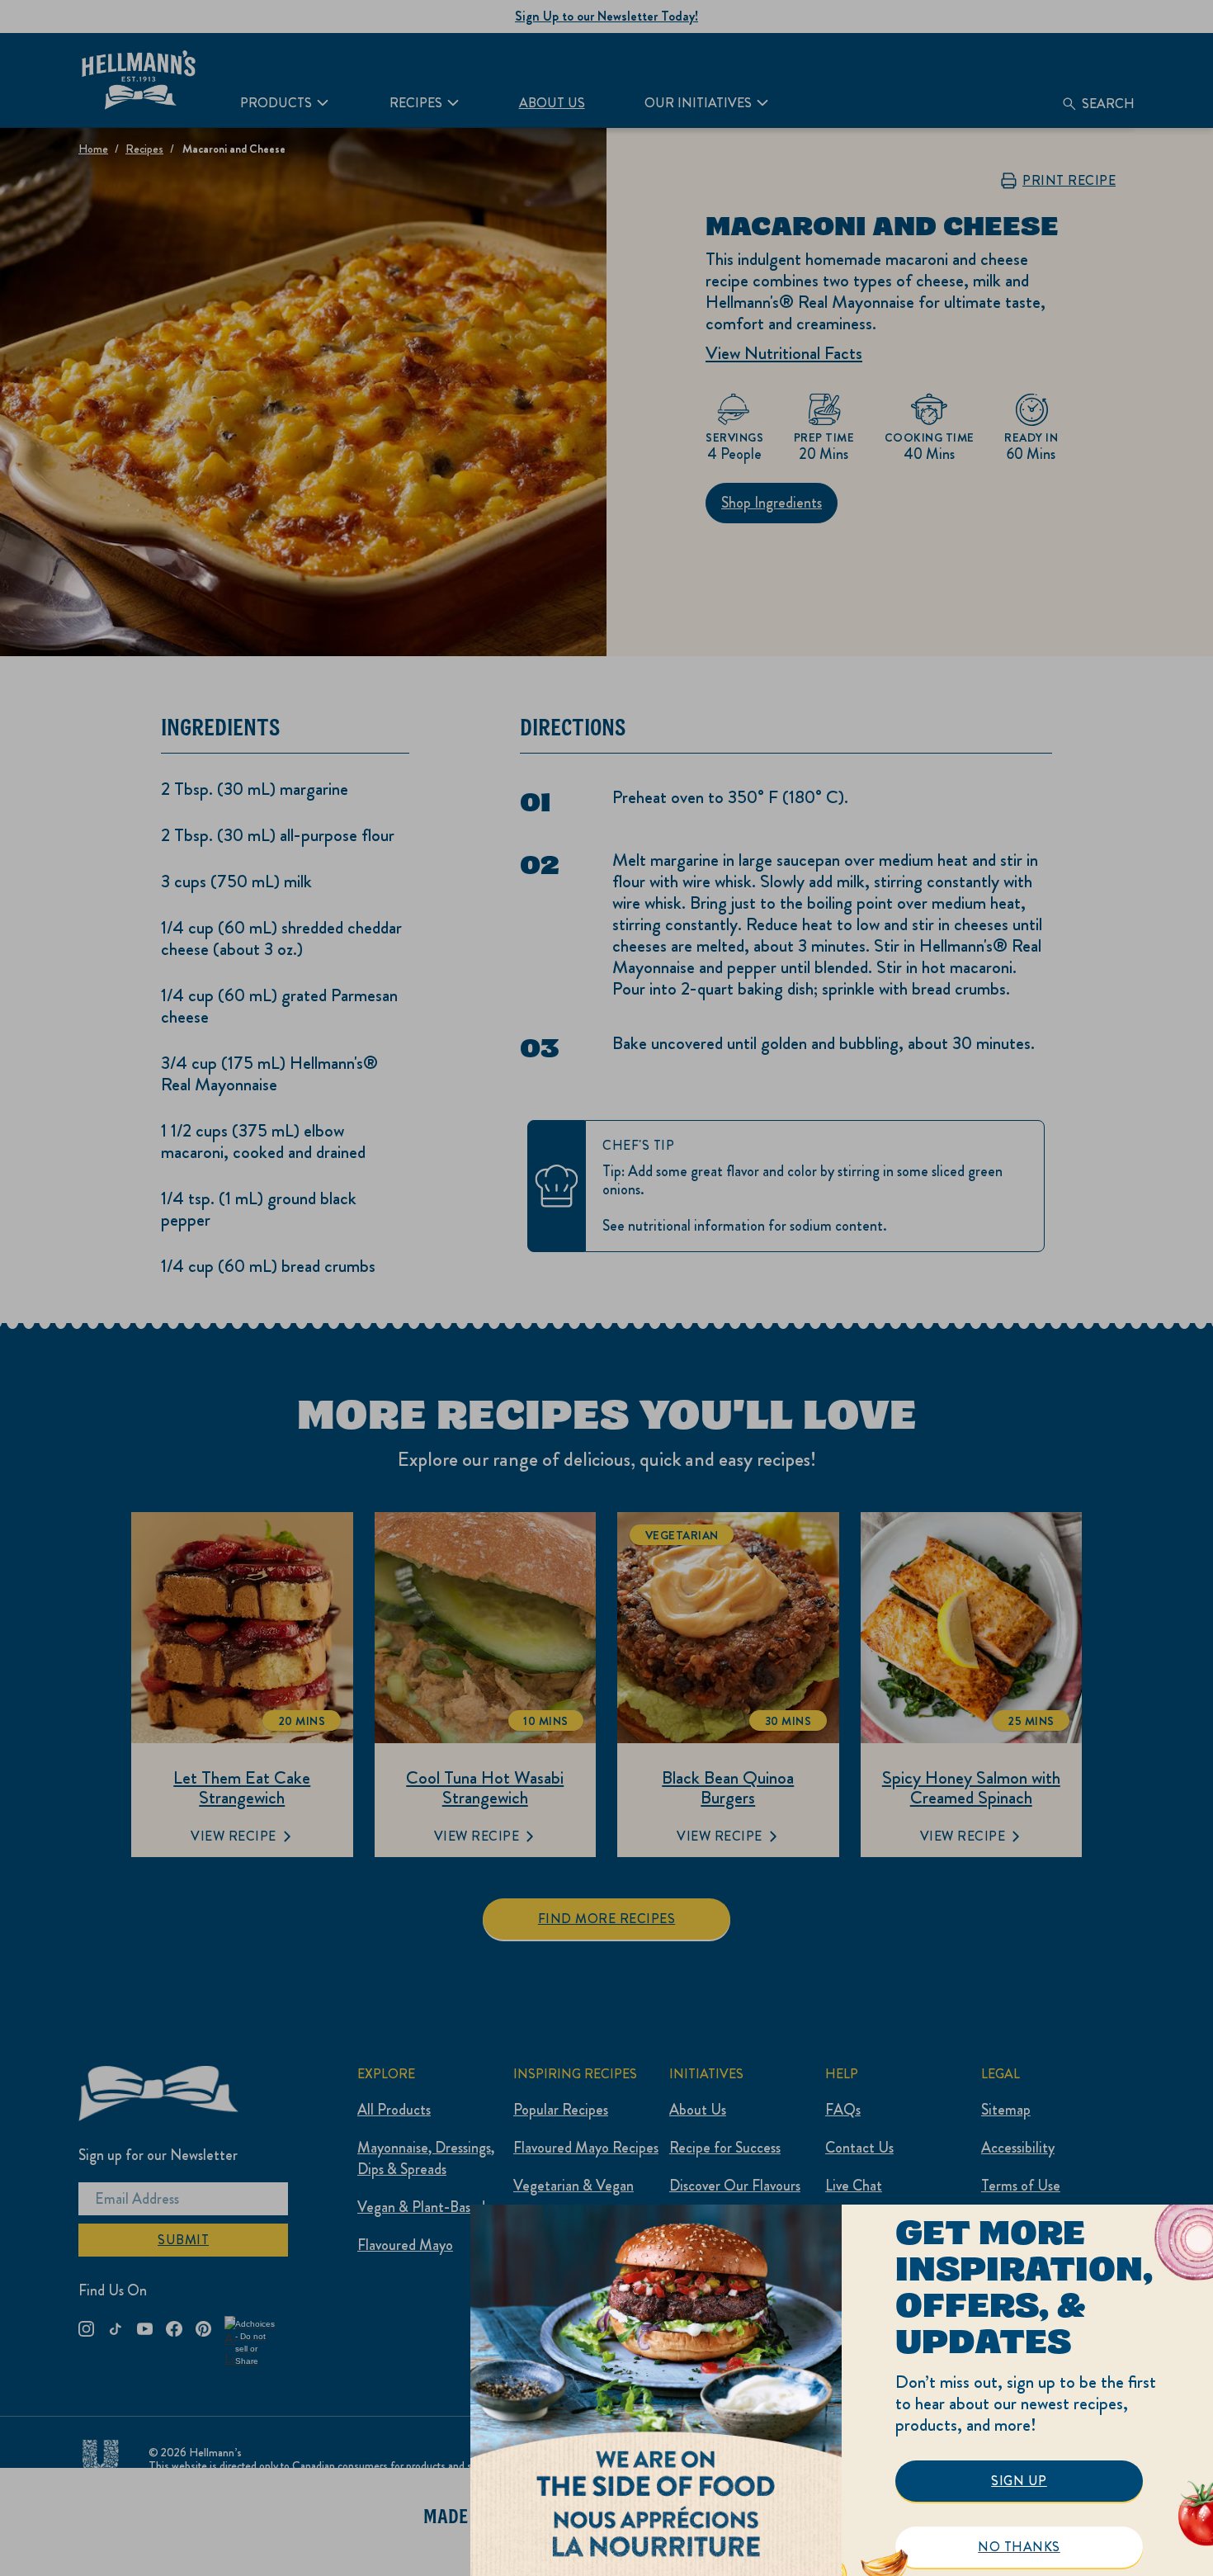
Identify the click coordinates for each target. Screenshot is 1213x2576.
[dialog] (842, 2390)
